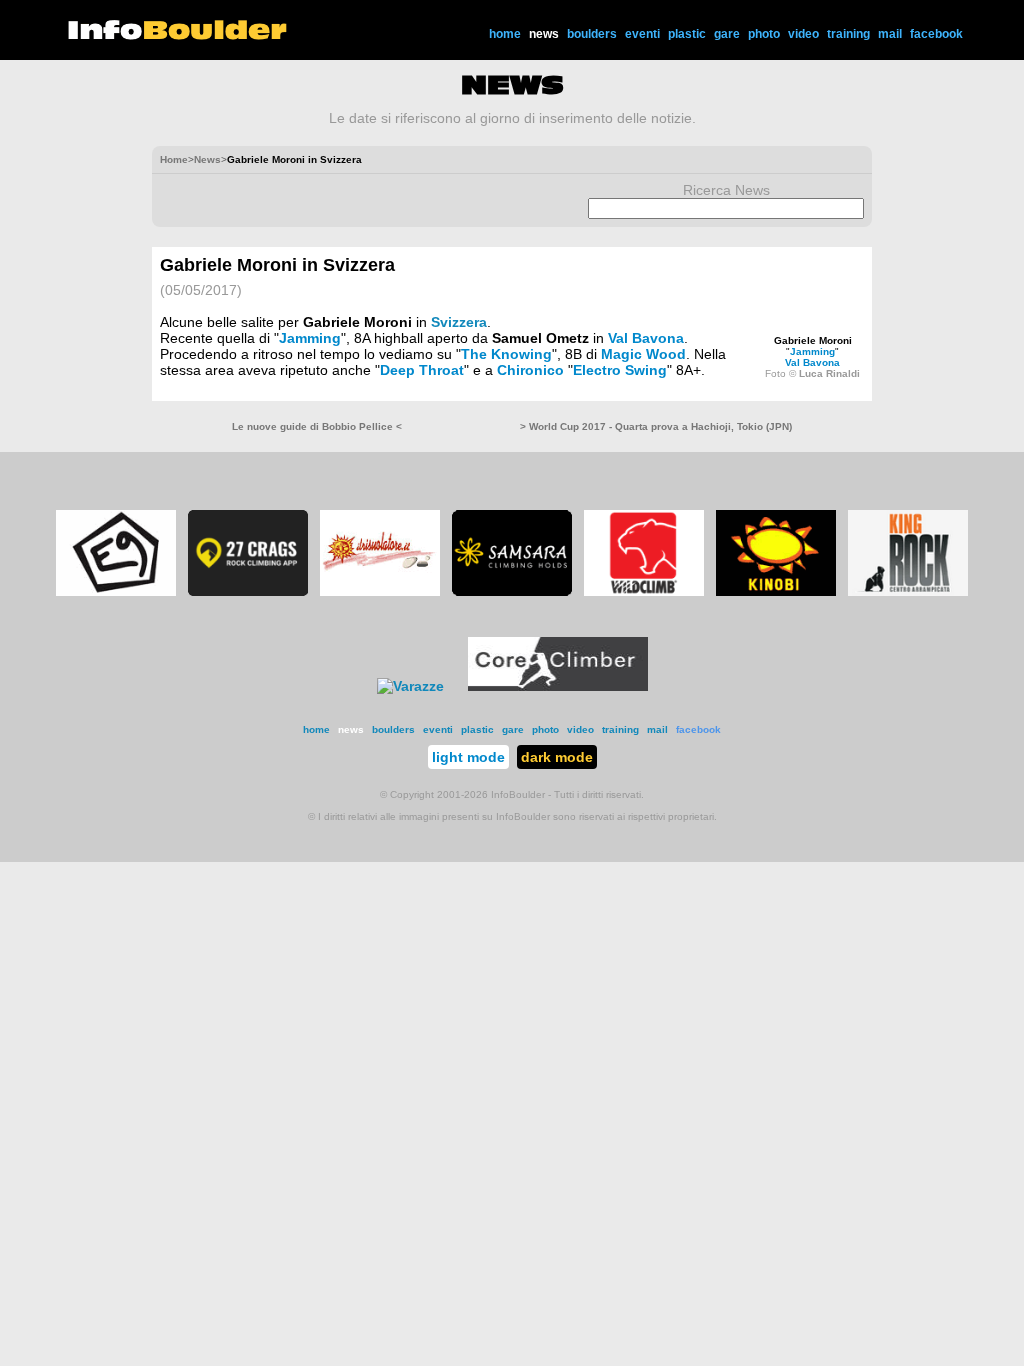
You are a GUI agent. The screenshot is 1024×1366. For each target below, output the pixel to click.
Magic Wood (643, 354)
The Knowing (506, 354)
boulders (592, 34)
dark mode (557, 757)
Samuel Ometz (540, 338)
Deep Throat (422, 370)
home (505, 34)
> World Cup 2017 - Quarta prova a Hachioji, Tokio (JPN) (656, 426)
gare (727, 34)
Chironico (530, 370)
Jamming (812, 351)
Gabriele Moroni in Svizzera (277, 265)
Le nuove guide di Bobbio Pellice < (317, 426)
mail (890, 34)
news (544, 34)
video (803, 34)
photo (764, 34)
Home (174, 159)
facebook (936, 34)
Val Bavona (812, 362)
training (848, 34)
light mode (468, 757)
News (207, 159)
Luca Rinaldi (829, 373)
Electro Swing (620, 370)
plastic (687, 34)
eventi (642, 34)
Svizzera (459, 322)
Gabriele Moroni (813, 340)
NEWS (512, 85)
